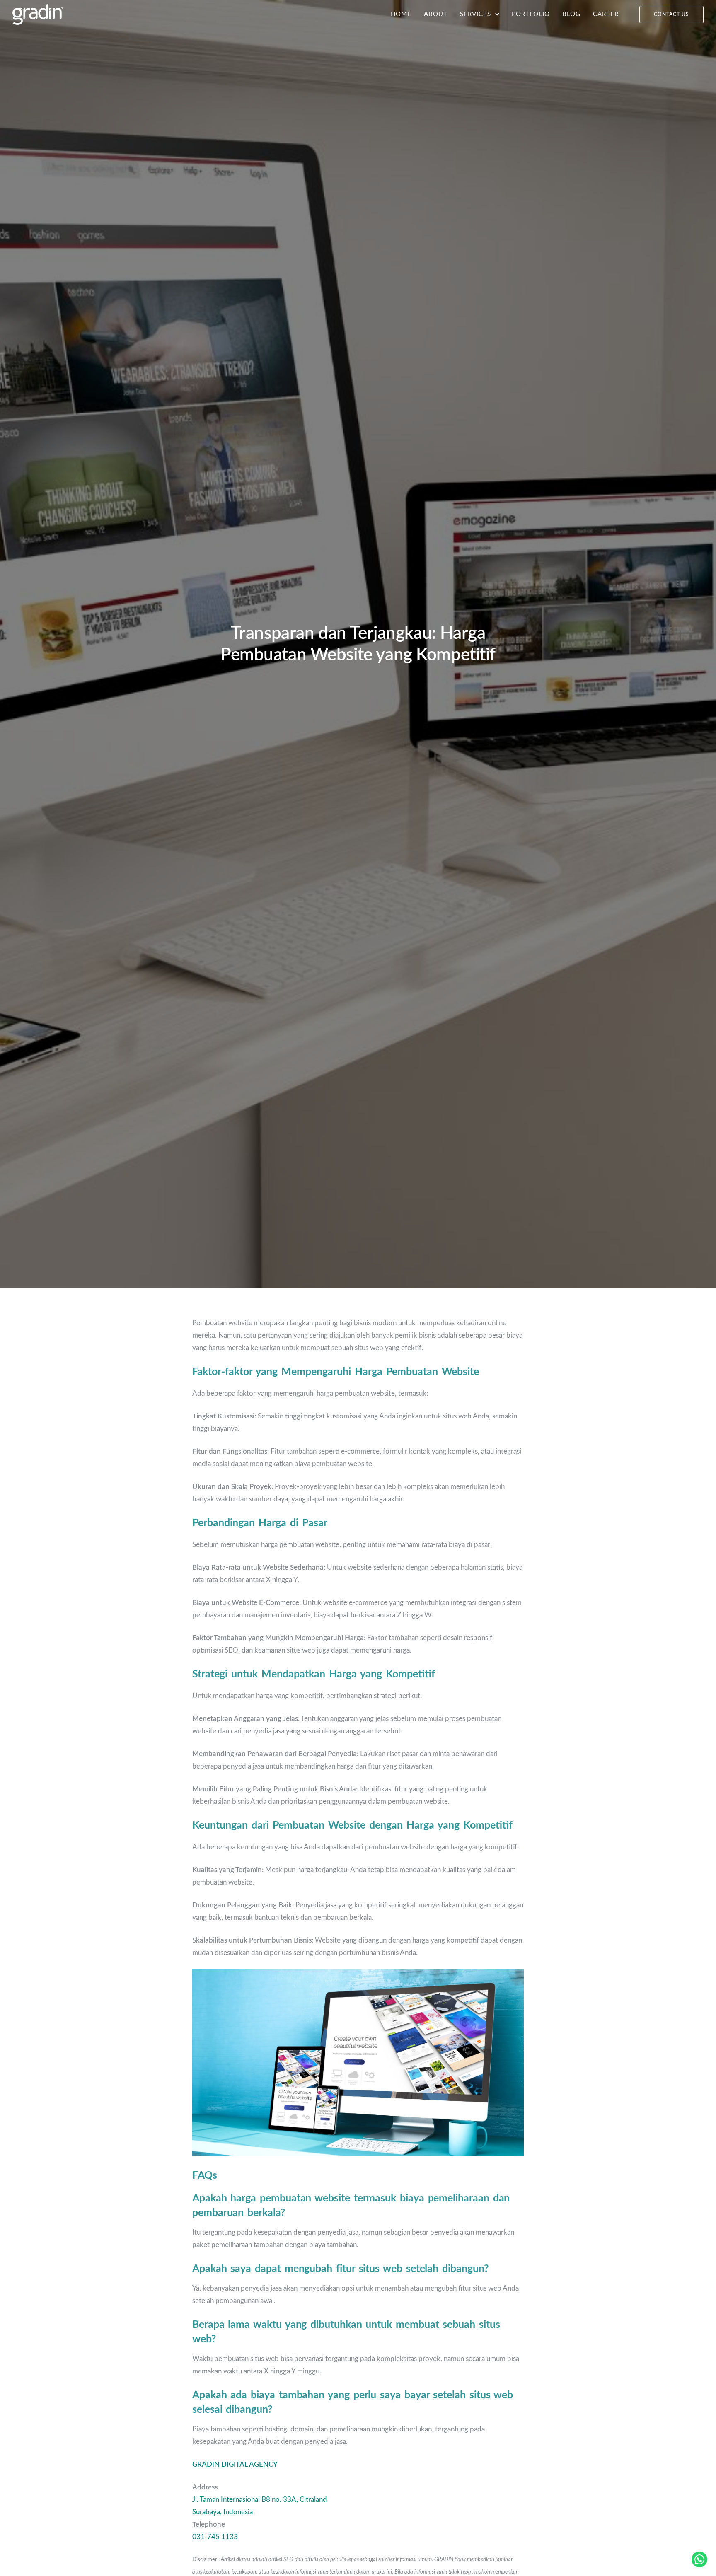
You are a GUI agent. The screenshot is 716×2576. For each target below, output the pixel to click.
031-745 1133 (215, 2537)
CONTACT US (671, 14)
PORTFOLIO (531, 14)
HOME (401, 14)
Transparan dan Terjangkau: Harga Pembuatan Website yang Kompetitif (358, 644)
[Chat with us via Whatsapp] (699, 2559)
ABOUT (436, 14)
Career (606, 14)
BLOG (571, 14)
